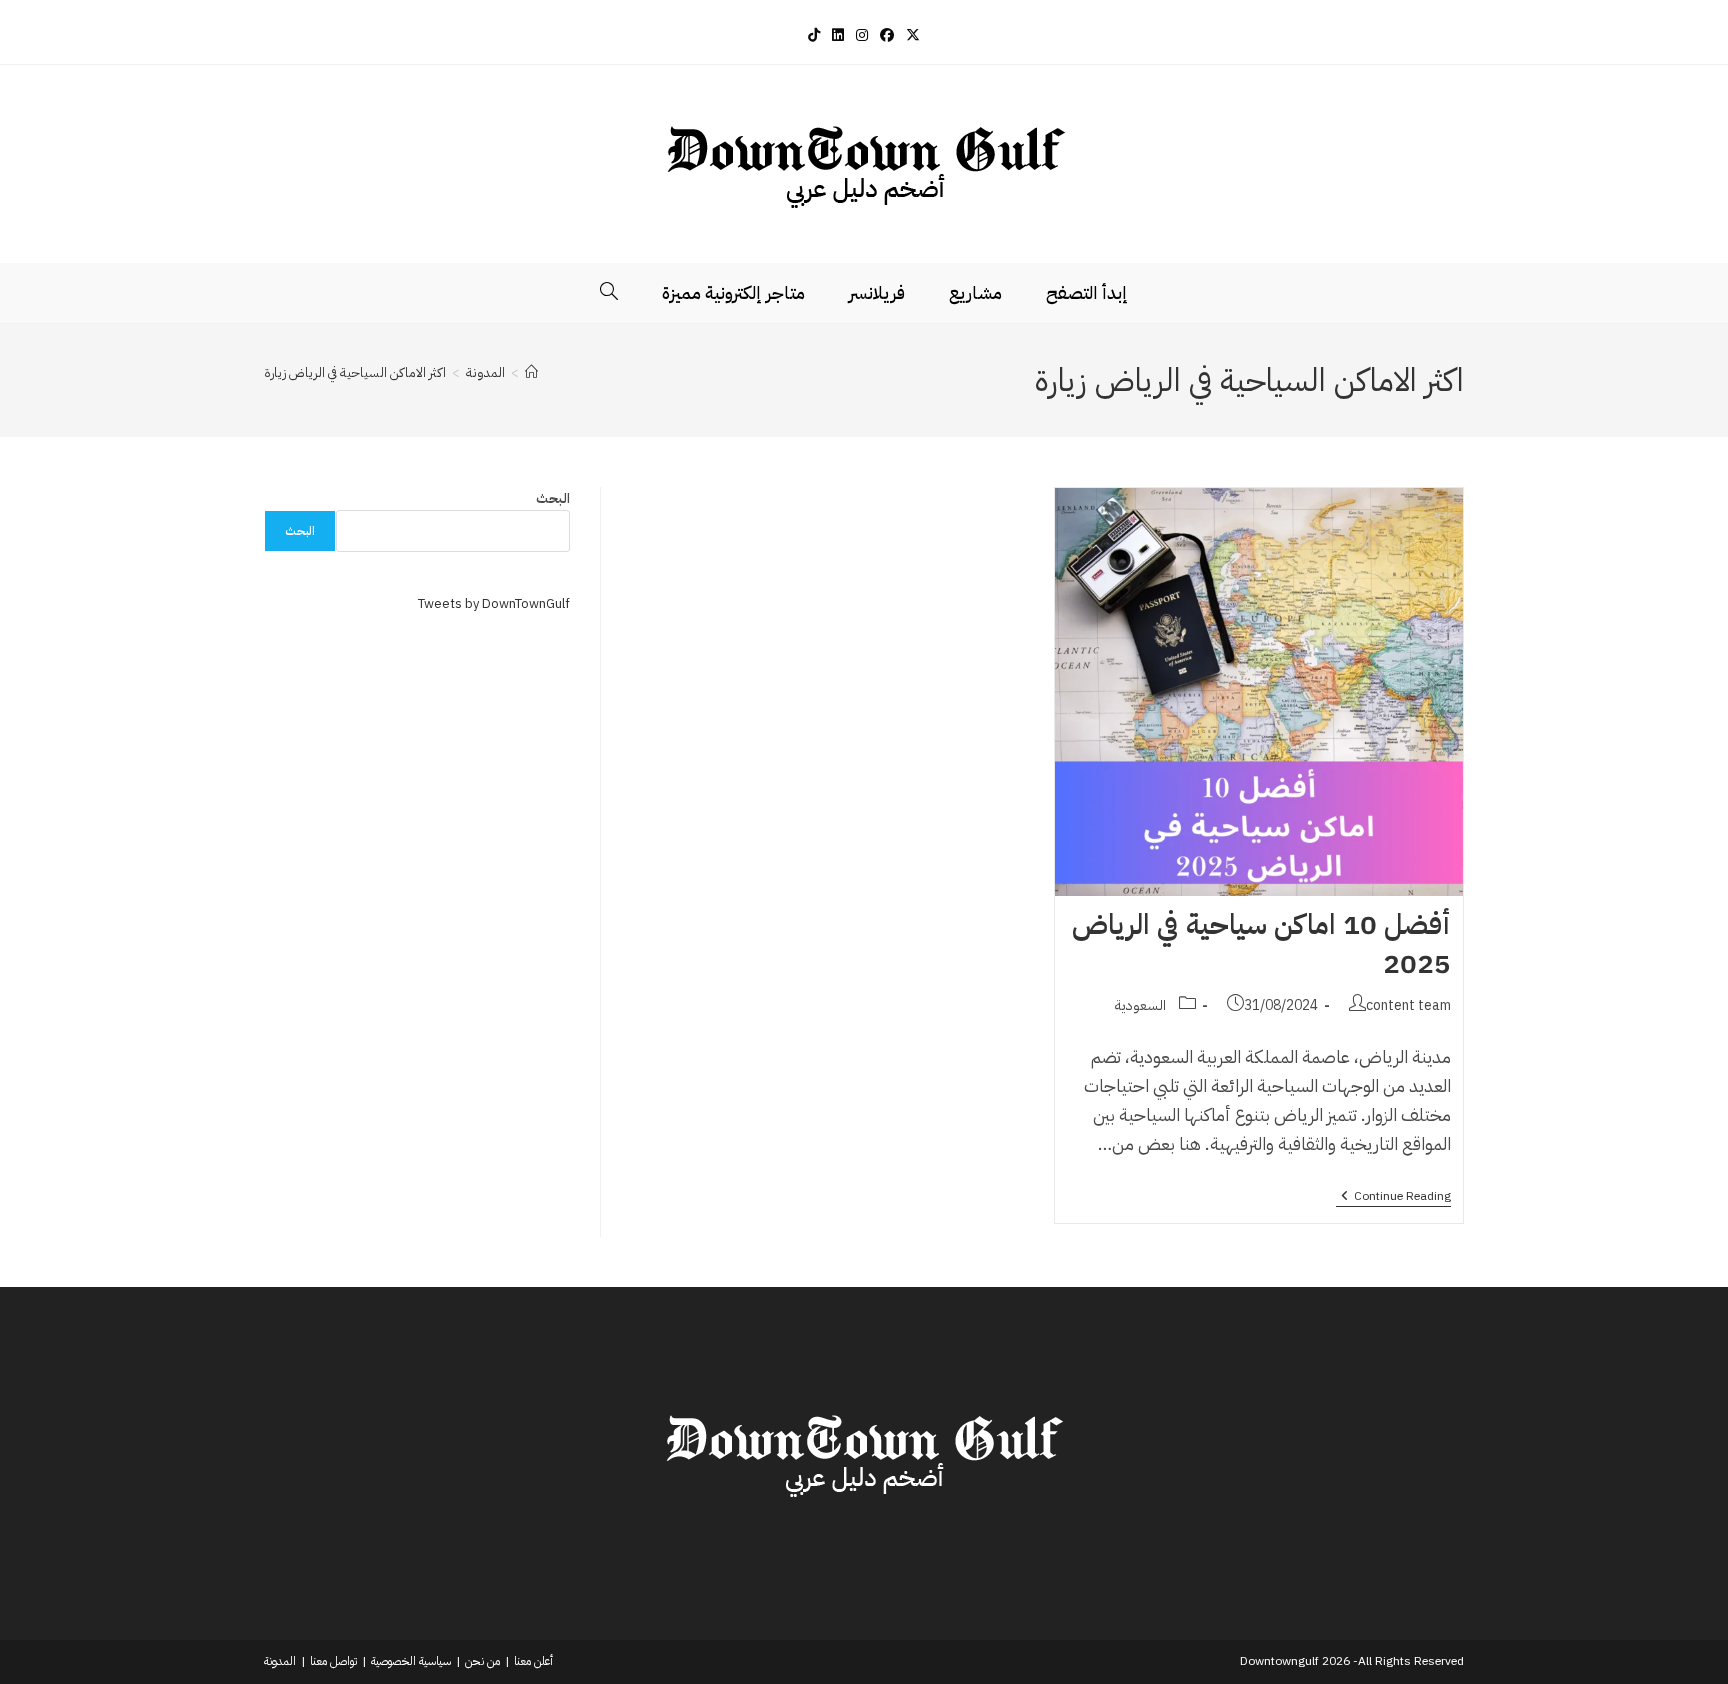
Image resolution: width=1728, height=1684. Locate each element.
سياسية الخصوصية (411, 1661)
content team (1408, 1005)
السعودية (1140, 1005)
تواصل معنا (333, 1661)
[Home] (531, 372)
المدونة (280, 1661)
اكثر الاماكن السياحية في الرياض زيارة (355, 372)
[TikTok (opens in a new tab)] (814, 35)
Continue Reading (1393, 1197)
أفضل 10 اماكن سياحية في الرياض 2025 (1261, 944)
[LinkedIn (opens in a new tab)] (838, 35)
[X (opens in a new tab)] (913, 35)
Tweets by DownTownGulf (494, 603)
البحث (553, 498)
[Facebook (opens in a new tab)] (887, 35)
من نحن (482, 1661)
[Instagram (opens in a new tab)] (862, 35)
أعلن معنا (533, 1661)
